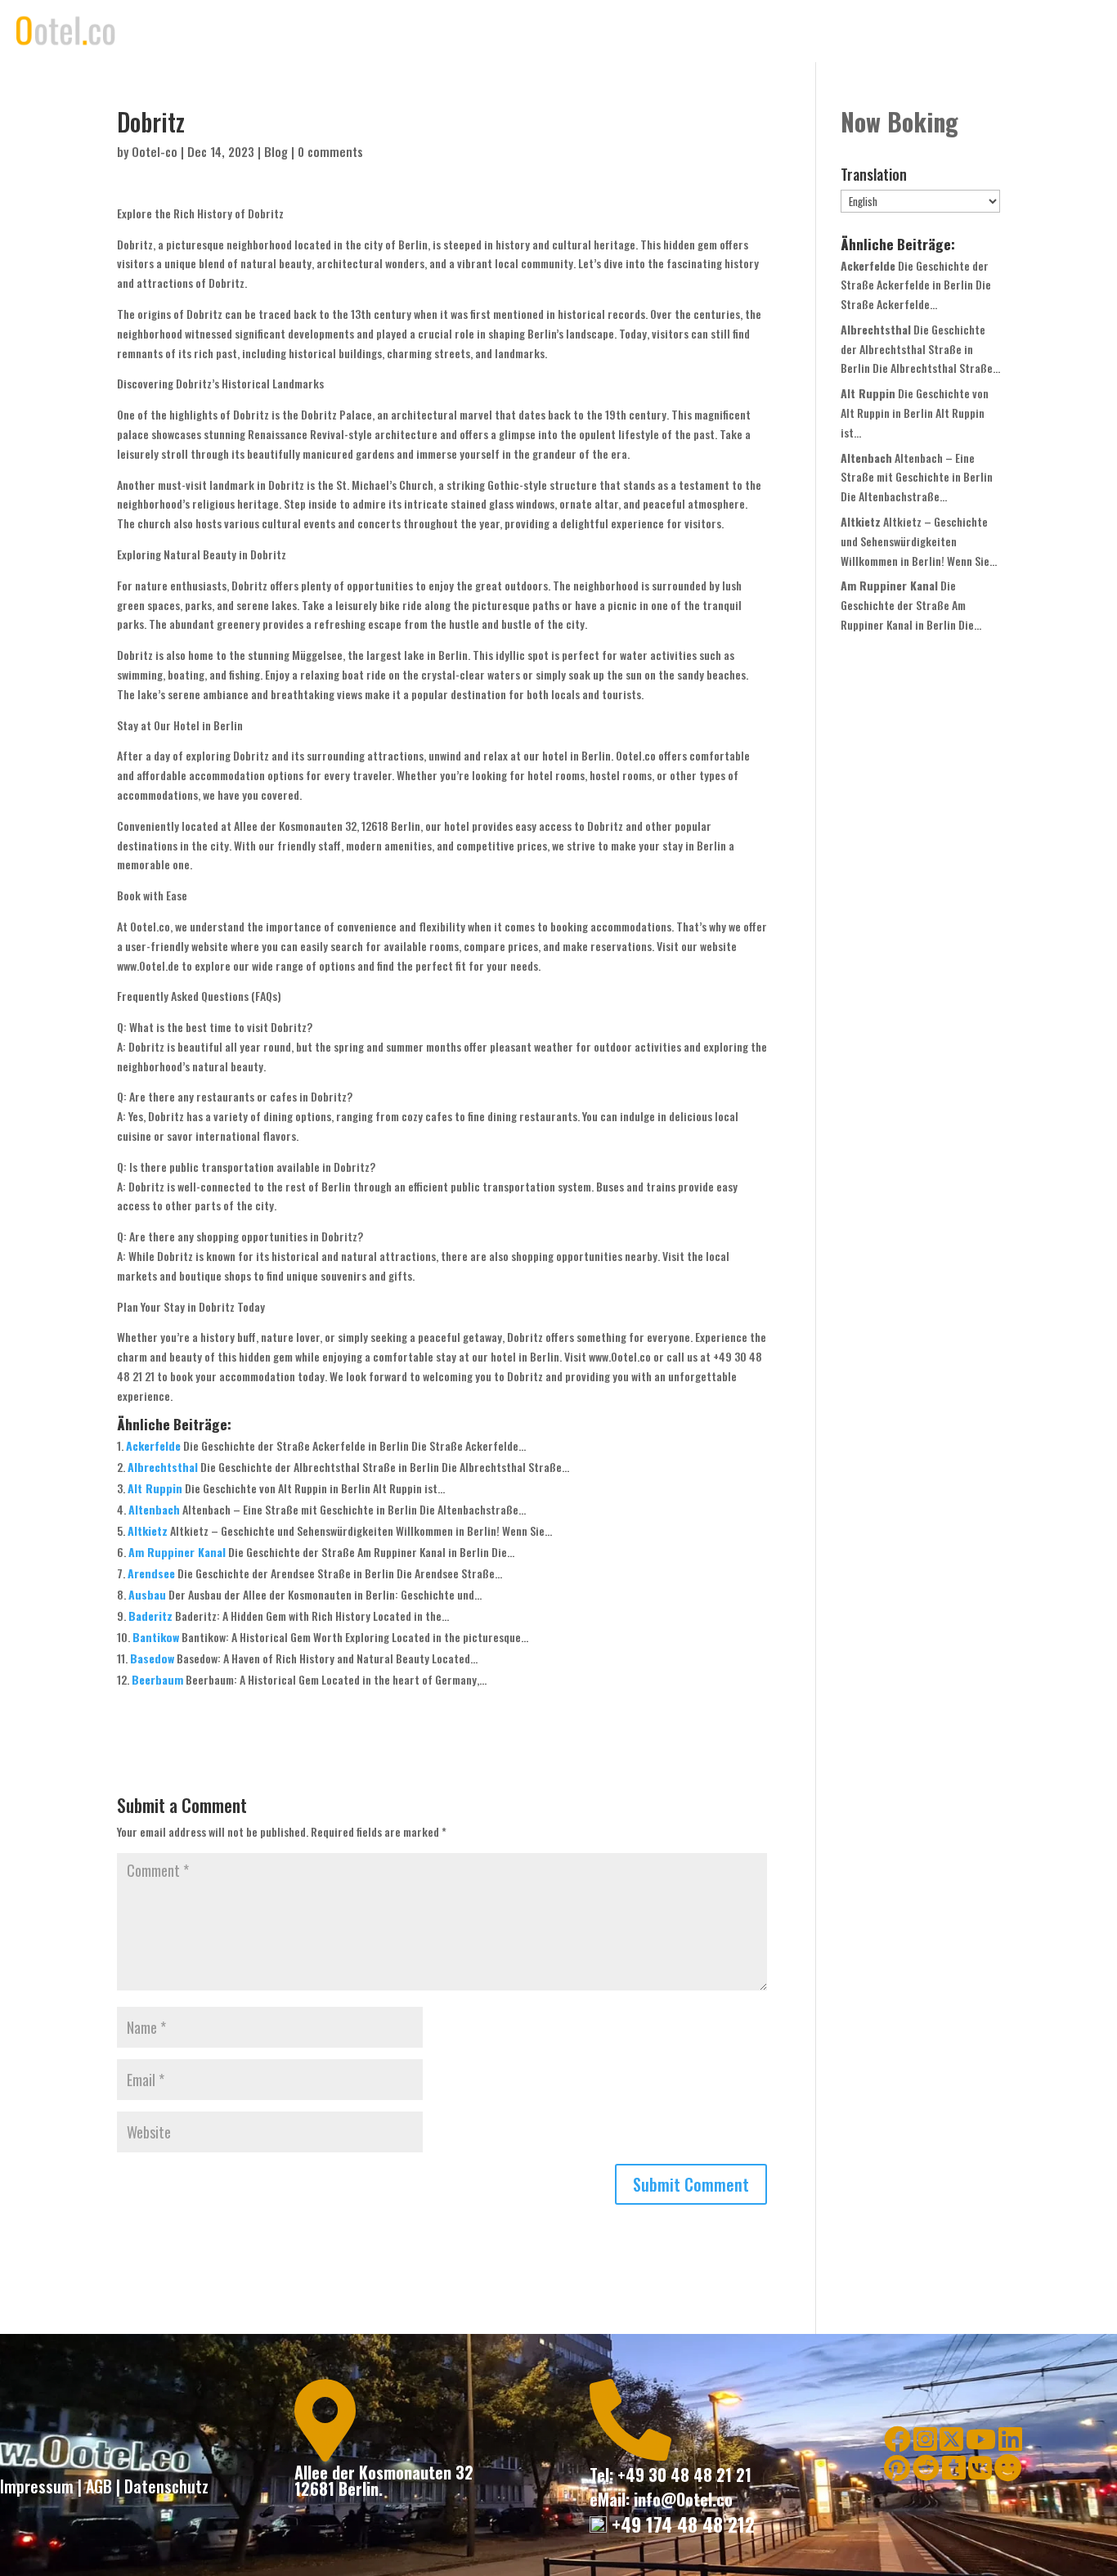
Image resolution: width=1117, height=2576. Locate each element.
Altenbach (154, 1509)
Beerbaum (157, 1679)
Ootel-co (155, 151)
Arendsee (151, 1573)
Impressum (37, 2486)
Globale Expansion (1046, 31)
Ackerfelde (153, 1445)
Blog (276, 151)
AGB (99, 2486)
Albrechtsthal (163, 1467)
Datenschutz (166, 2486)
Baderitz (150, 1616)
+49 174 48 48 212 (681, 2524)
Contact (949, 31)
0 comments (330, 151)
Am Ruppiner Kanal (177, 1552)
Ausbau (147, 1594)
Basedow (152, 1658)
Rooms (804, 31)
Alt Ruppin (155, 1488)
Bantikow (156, 1637)
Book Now (875, 31)
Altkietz (148, 1530)
